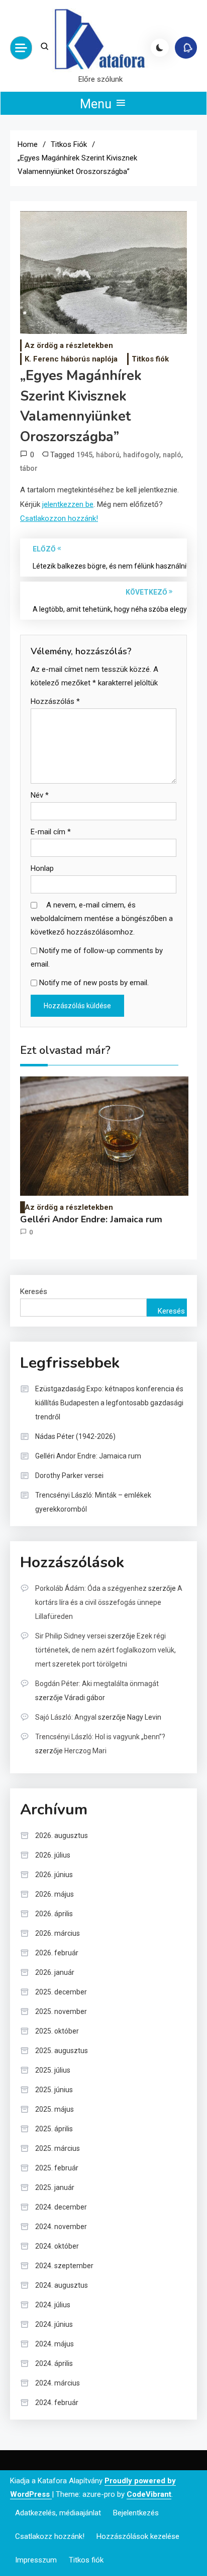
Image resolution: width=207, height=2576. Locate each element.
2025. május (55, 2109)
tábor (29, 468)
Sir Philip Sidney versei (71, 1636)
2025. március (58, 2148)
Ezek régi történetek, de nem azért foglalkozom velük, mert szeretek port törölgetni (106, 1650)
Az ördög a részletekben (69, 345)
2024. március (58, 2383)
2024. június (54, 2324)
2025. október (57, 2031)
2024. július (53, 2305)
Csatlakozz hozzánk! (50, 2536)
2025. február (57, 2168)
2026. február (57, 1953)
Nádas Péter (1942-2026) (75, 1436)
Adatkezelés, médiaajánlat (58, 2513)
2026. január (55, 1972)
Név (40, 795)
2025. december (61, 1992)
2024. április (54, 2363)
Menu (97, 104)
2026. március (58, 1933)
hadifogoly (141, 455)
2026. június (54, 1875)
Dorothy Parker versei (69, 1476)
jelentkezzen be (68, 504)
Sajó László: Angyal (66, 1717)
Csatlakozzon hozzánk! (59, 518)
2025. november (61, 2011)
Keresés (34, 1292)
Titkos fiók (150, 359)
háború (108, 455)
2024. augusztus (62, 2285)
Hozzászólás (55, 701)
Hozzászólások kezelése (138, 2536)
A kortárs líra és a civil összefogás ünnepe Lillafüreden (109, 1602)
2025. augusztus (62, 2051)
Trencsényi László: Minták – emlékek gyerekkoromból (93, 1502)
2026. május (55, 1894)
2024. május (55, 2344)
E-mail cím (51, 832)
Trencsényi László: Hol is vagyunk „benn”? (100, 1737)
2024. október (57, 2246)
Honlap (42, 868)
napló (172, 455)
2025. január (55, 2187)
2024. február (57, 2403)
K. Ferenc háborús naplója (71, 359)
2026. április (54, 1914)
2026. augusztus (62, 1835)
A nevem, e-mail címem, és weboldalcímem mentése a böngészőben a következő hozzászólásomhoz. (102, 918)
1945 (84, 455)
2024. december (61, 2207)
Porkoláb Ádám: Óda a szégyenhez (91, 1588)
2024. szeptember (64, 2266)
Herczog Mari (85, 1751)
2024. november (61, 2227)
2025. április (54, 2129)
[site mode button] (160, 48)
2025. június (54, 2090)
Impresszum (36, 2560)
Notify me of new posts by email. (94, 983)
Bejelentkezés (136, 2513)
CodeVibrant (149, 2494)
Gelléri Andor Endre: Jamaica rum (91, 1220)
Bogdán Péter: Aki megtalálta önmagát (97, 1684)
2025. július (53, 2070)
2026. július (53, 1855)
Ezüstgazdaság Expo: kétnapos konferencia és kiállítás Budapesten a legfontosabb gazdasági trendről (109, 1403)
